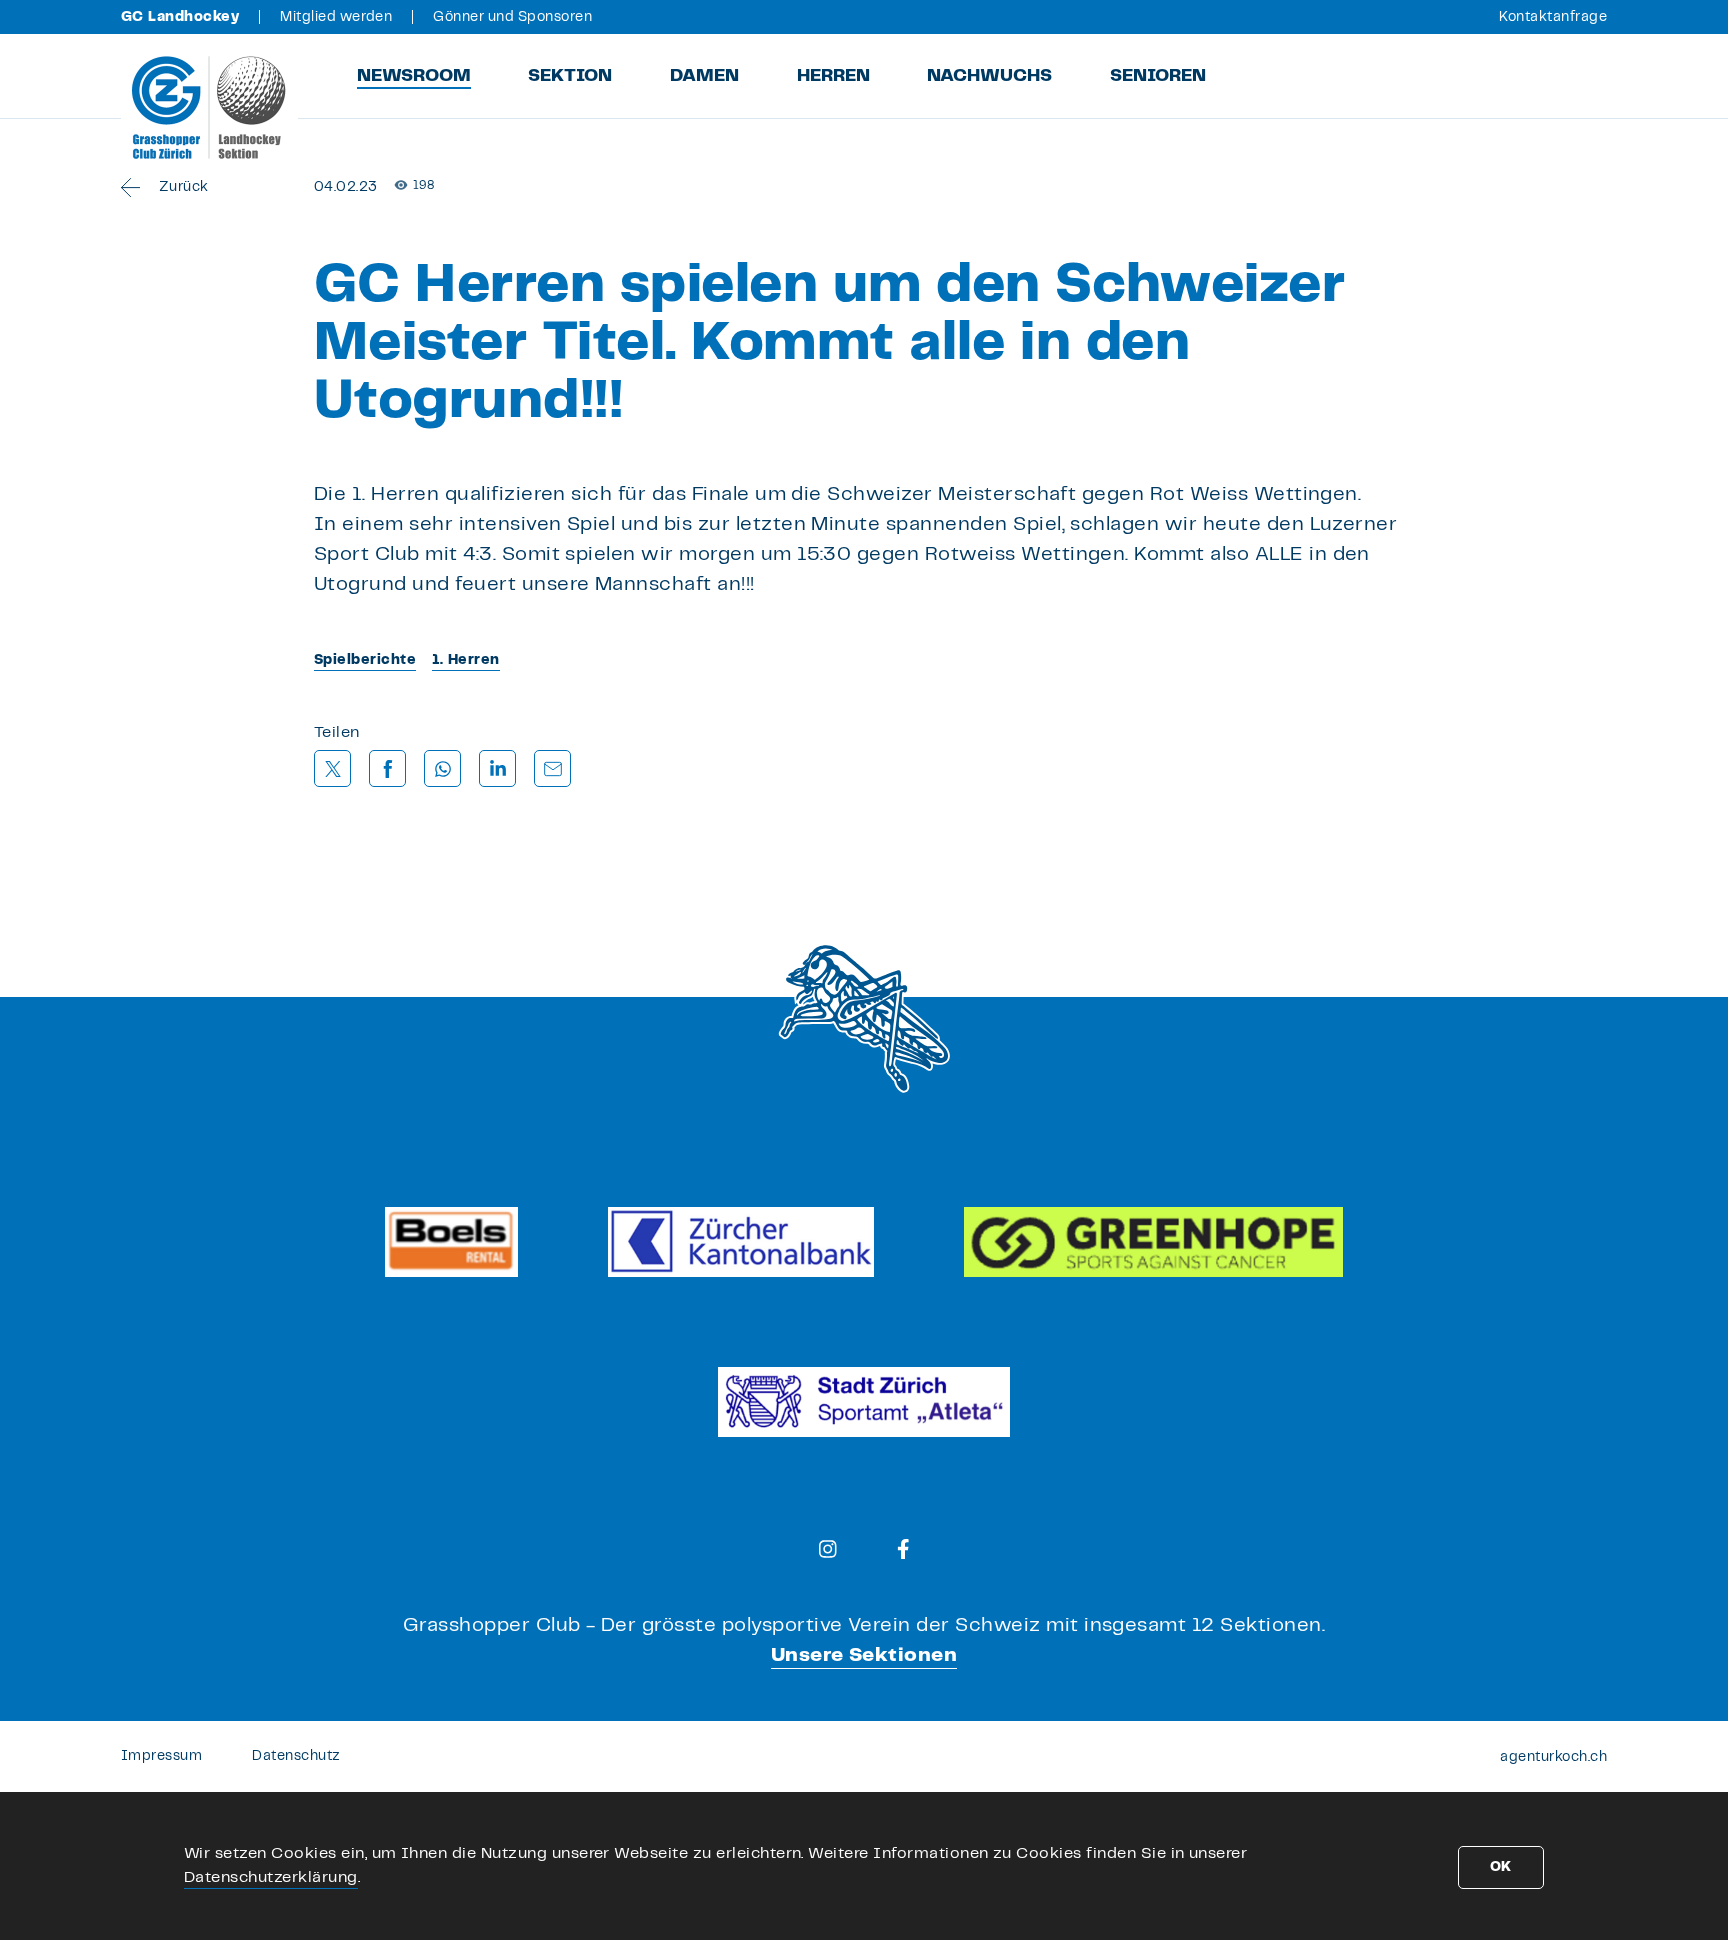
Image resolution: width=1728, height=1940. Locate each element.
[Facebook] (903, 1549)
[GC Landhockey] (209, 107)
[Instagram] (828, 1549)
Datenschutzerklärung (271, 1877)
